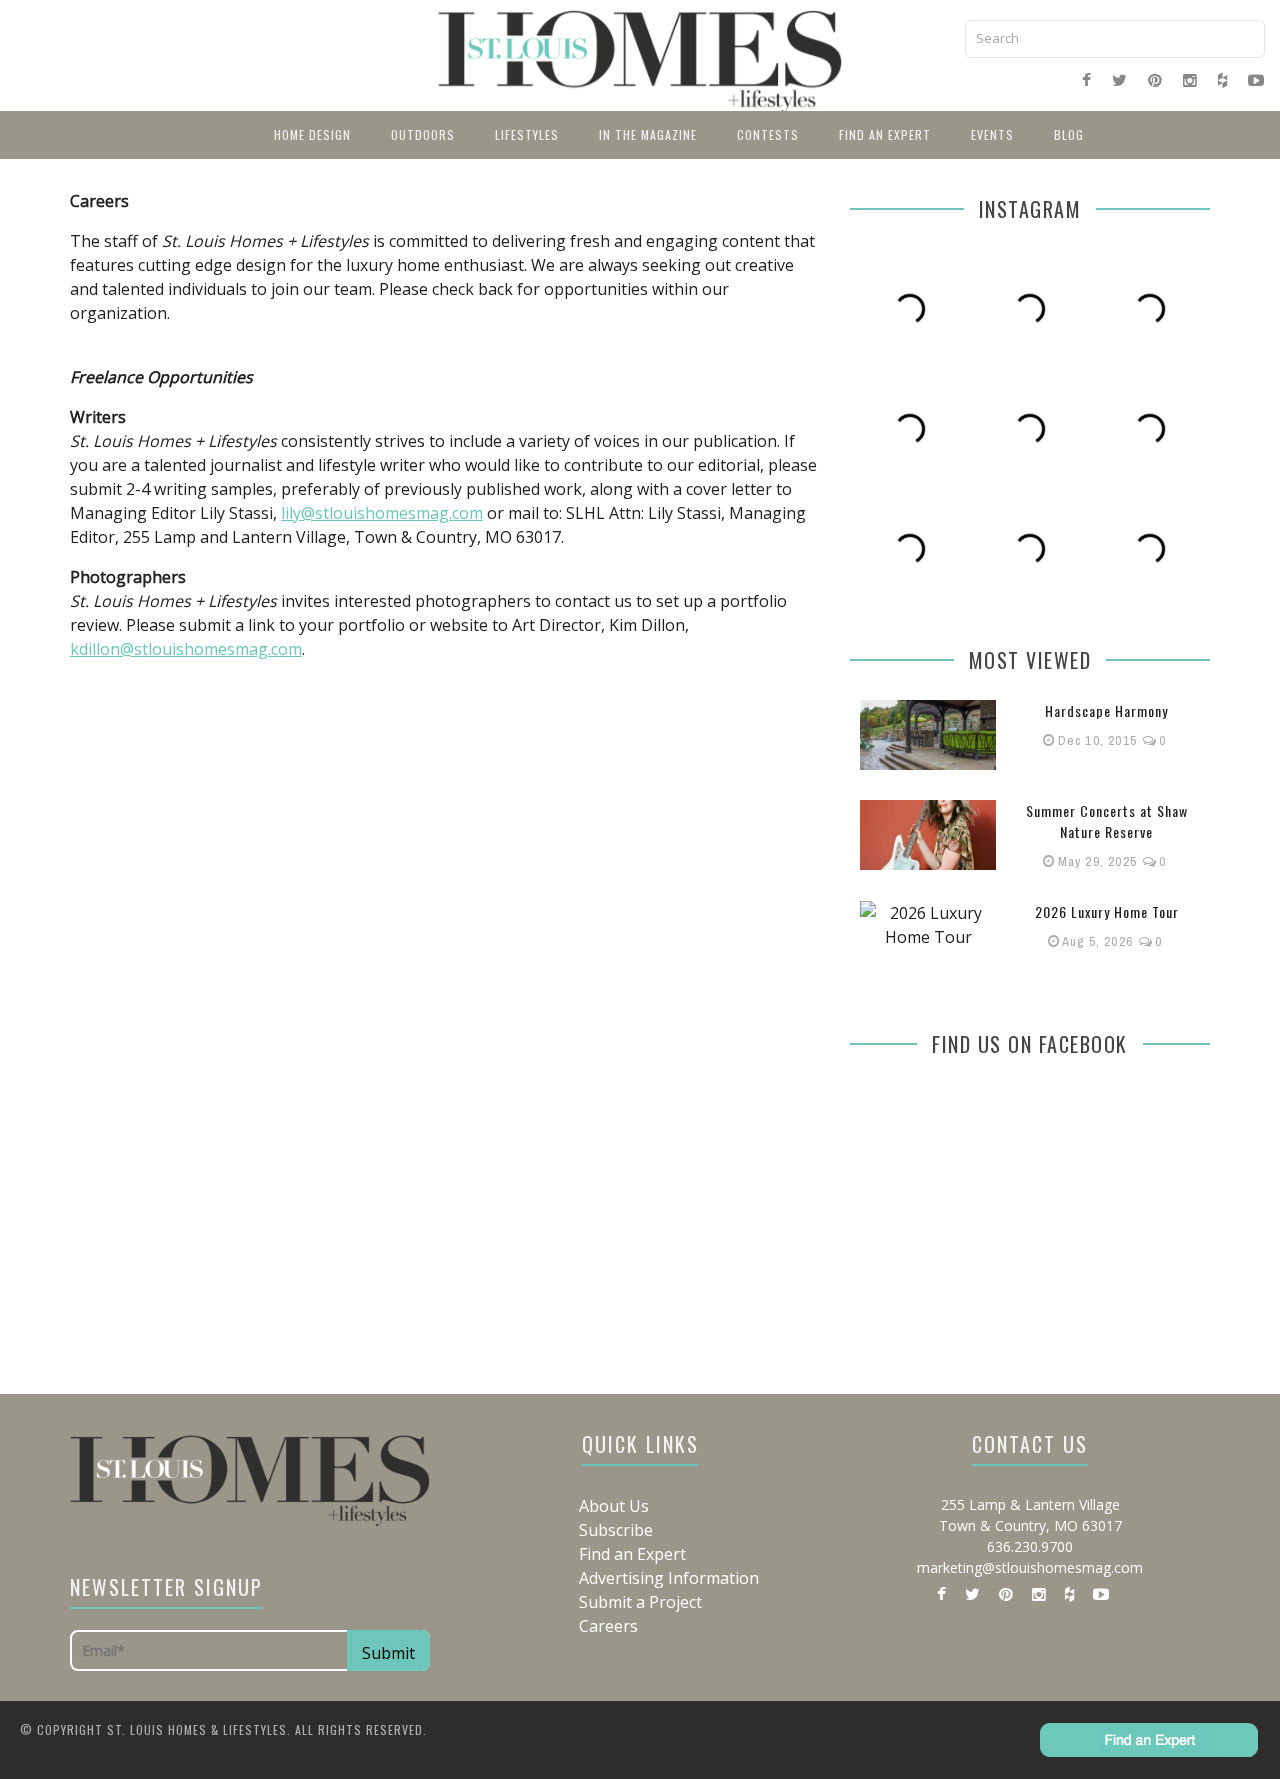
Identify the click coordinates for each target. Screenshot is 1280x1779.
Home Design (312, 134)
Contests (768, 134)
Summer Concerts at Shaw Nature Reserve (1107, 821)
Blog (1069, 134)
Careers (608, 1626)
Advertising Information (669, 1578)
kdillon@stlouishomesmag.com (186, 649)
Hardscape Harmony (1106, 710)
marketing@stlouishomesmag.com (1030, 1567)
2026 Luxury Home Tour (1107, 911)
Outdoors (423, 134)
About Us (614, 1506)
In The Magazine (648, 134)
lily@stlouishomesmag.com (382, 513)
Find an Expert (885, 134)
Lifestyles (527, 134)
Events (992, 134)
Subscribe (616, 1530)
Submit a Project (640, 1602)
